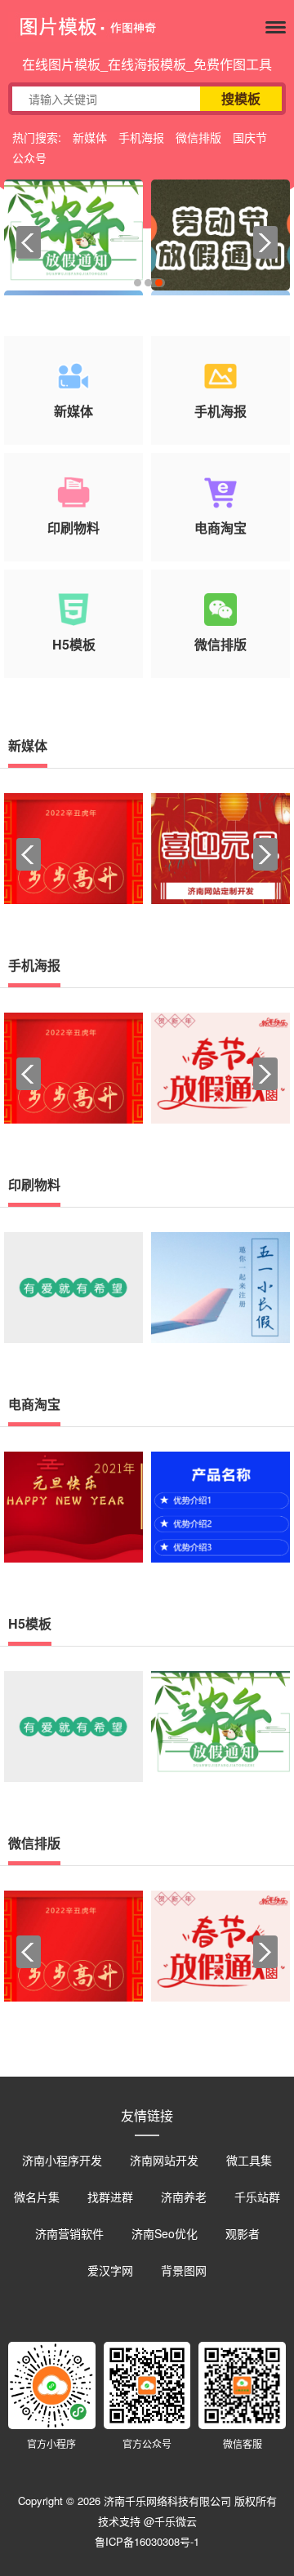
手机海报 (141, 137)
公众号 (29, 157)
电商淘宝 (34, 1404)
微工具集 (249, 2160)
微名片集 (37, 2197)
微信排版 (198, 137)
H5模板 (30, 1623)
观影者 (243, 2233)
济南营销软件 (69, 2233)
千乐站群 (257, 2197)
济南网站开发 (164, 2160)
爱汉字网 (110, 2270)
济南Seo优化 (165, 2233)
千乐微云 (176, 2521)
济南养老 (184, 2197)
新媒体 (90, 137)
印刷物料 (34, 1184)
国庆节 (250, 137)
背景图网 (184, 2270)
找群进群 (110, 2197)
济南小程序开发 (62, 2160)
